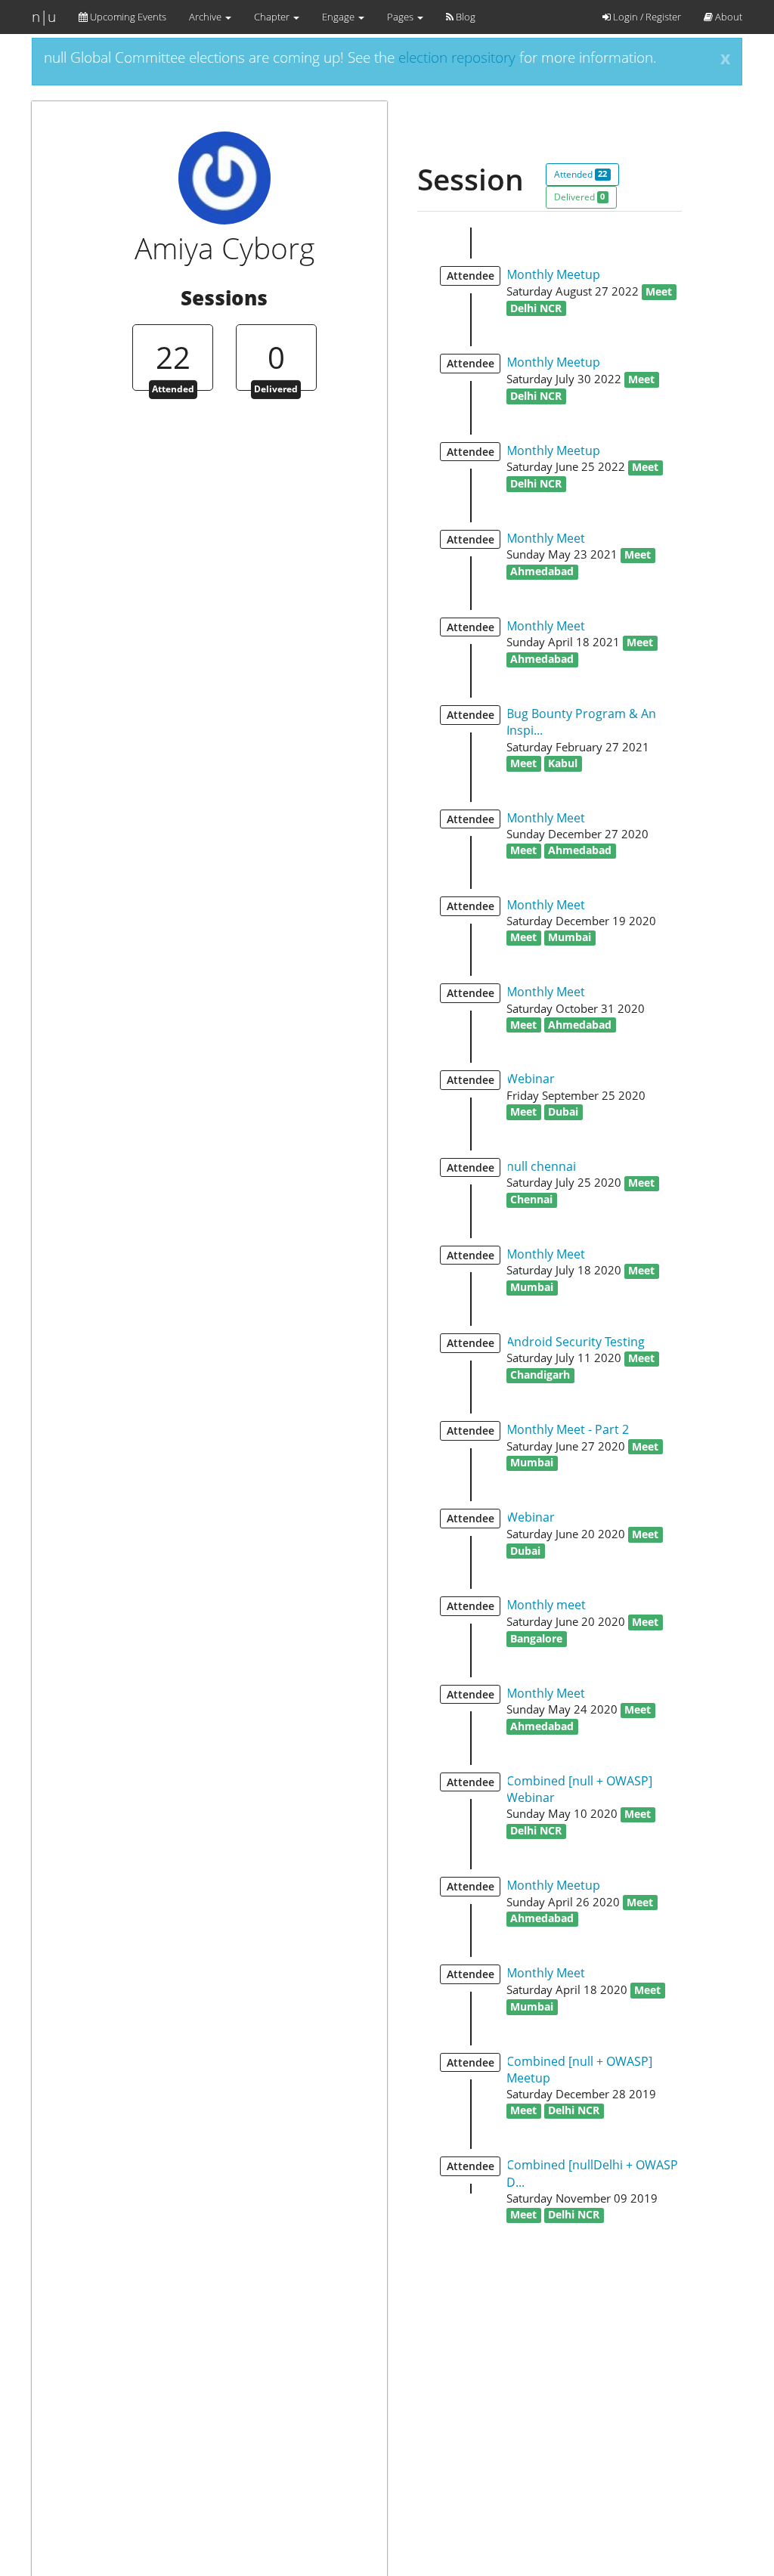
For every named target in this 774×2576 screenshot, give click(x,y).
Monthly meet (546, 1605)
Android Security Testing (576, 1342)
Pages (401, 17)
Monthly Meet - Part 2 (568, 1429)
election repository (457, 57)
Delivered (579, 197)
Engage (339, 17)
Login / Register (646, 17)
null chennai (541, 1166)
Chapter (273, 17)
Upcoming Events (127, 17)
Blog (464, 17)
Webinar (531, 1079)
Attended (580, 174)
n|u (44, 17)
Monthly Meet (546, 538)
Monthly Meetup (553, 274)
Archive (206, 17)
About (728, 17)
